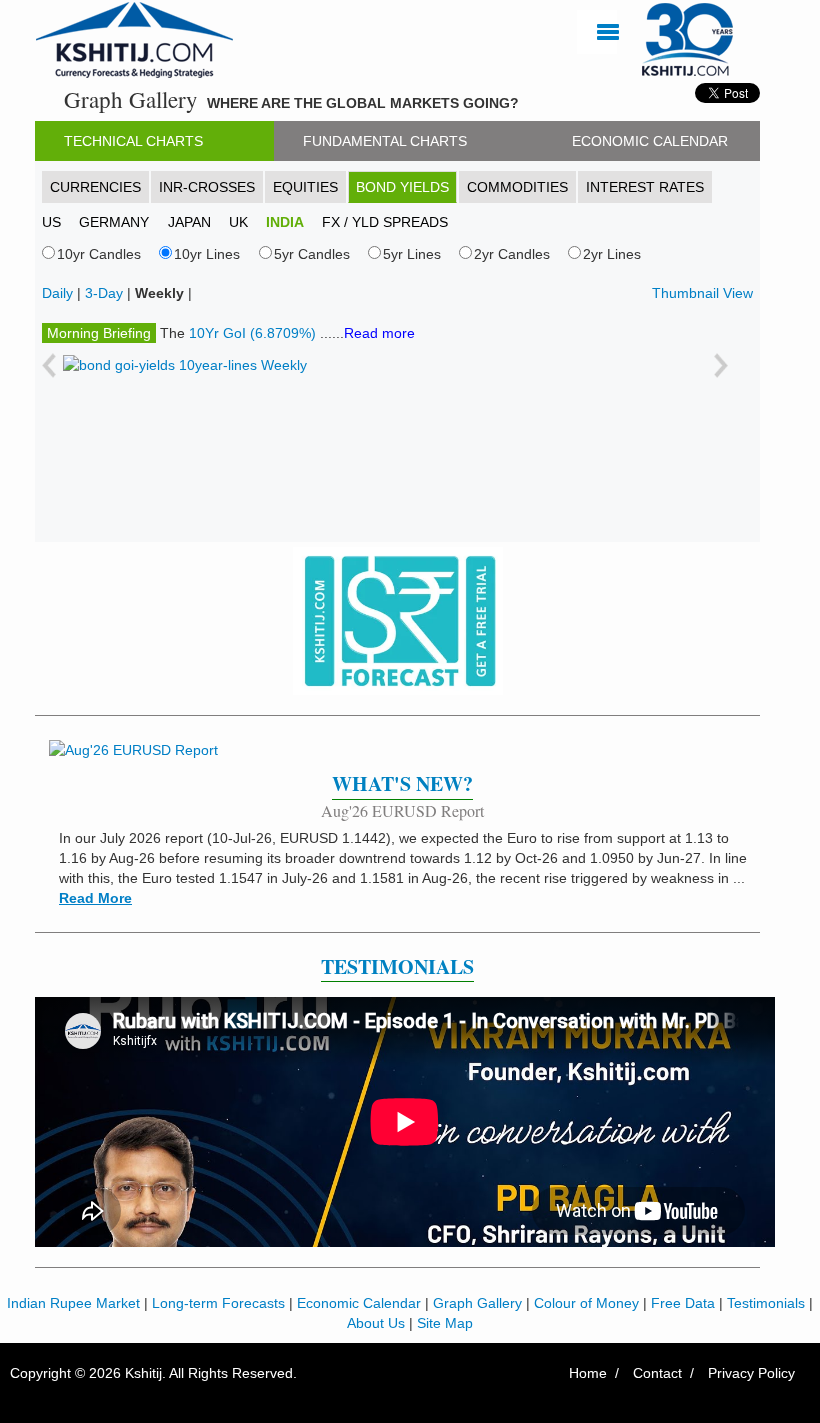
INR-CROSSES (207, 187)
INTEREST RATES (645, 187)
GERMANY (114, 222)
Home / (594, 1373)
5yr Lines (412, 254)
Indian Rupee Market (73, 1303)
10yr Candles (99, 254)
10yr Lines (207, 254)
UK (238, 222)
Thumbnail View (702, 293)
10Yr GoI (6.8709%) (254, 333)
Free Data (683, 1303)
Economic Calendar (359, 1303)
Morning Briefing (99, 333)
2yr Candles (512, 254)
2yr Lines (612, 254)
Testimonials (766, 1303)
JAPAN (189, 222)
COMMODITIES (517, 187)
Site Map (445, 1323)
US (51, 222)
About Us (376, 1323)
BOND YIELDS (402, 187)
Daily (57, 293)
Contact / (663, 1373)
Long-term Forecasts (218, 1303)
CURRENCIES (95, 187)
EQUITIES (305, 187)
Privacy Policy (751, 1373)
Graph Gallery (477, 1303)
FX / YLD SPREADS (385, 222)
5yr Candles (312, 254)
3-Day (104, 293)
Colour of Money (586, 1303)
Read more (379, 333)
